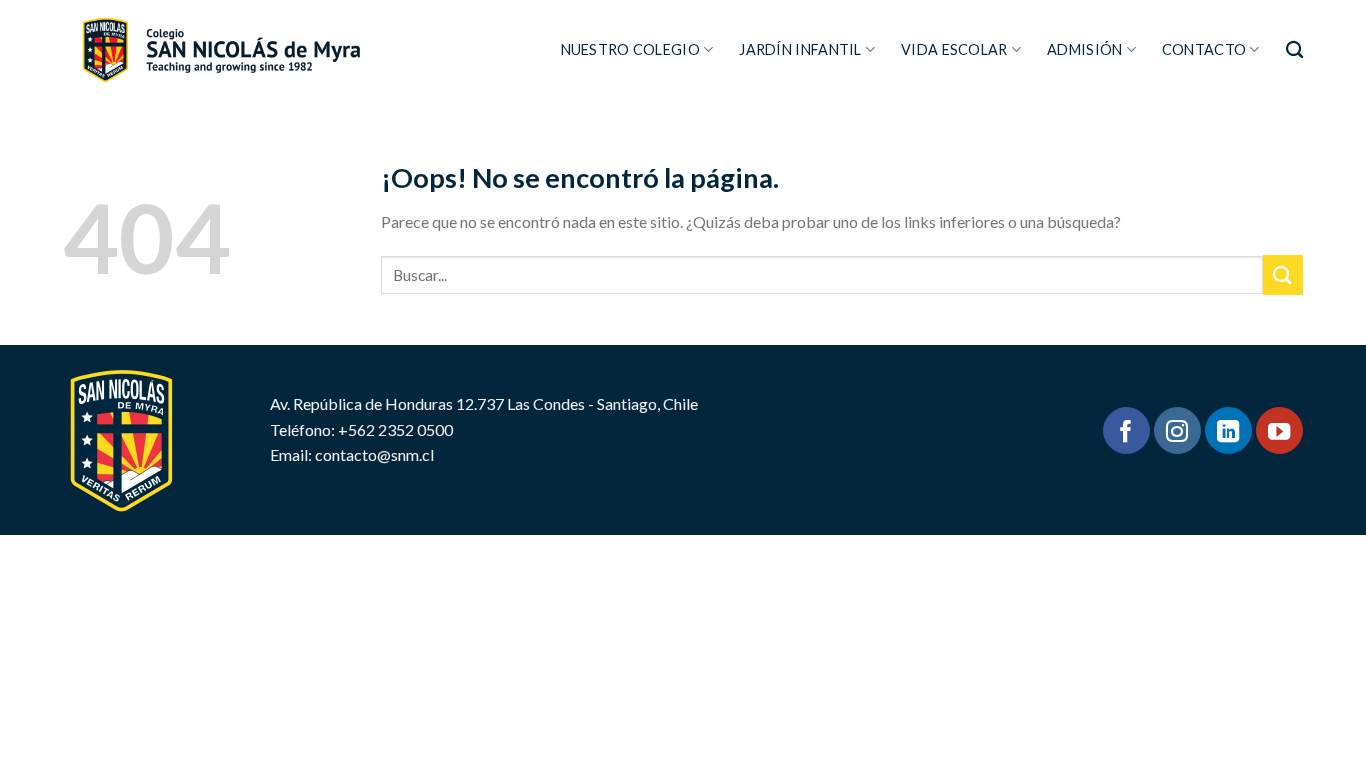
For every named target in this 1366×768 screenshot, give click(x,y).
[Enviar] (1283, 274)
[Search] (1294, 50)
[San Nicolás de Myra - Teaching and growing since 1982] (220, 49)
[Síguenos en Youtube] (1279, 430)
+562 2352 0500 (395, 429)
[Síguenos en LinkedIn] (1228, 430)
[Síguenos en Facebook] (1126, 430)
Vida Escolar (954, 49)
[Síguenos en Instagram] (1177, 430)
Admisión (1084, 49)
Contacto (1204, 49)
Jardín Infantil (800, 49)
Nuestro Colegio (630, 49)
